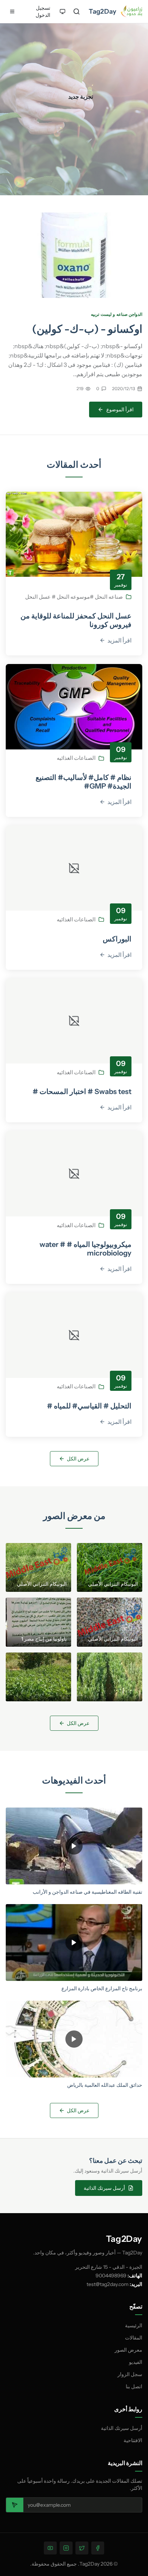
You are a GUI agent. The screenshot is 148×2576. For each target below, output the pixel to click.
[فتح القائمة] (12, 11)
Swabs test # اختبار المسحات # (82, 1091)
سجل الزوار (130, 2374)
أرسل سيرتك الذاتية (104, 2188)
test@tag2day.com (108, 2284)
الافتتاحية (133, 2440)
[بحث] (77, 11)
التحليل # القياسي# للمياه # (89, 1406)
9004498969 (111, 2276)
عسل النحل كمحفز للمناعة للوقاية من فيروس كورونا (76, 620)
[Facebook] (98, 2548)
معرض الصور (128, 2350)
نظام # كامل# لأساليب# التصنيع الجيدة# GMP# (84, 782)
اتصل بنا (134, 2386)
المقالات (134, 2338)
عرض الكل (78, 1459)
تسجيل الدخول (43, 11)
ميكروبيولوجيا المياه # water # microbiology (85, 1249)
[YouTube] (50, 2548)
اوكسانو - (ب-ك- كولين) (87, 329)
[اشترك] (15, 2505)
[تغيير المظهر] (63, 11)
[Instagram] (66, 2548)
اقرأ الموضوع (120, 410)
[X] (82, 2548)
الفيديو (136, 2362)
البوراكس (117, 939)
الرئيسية (134, 2325)
